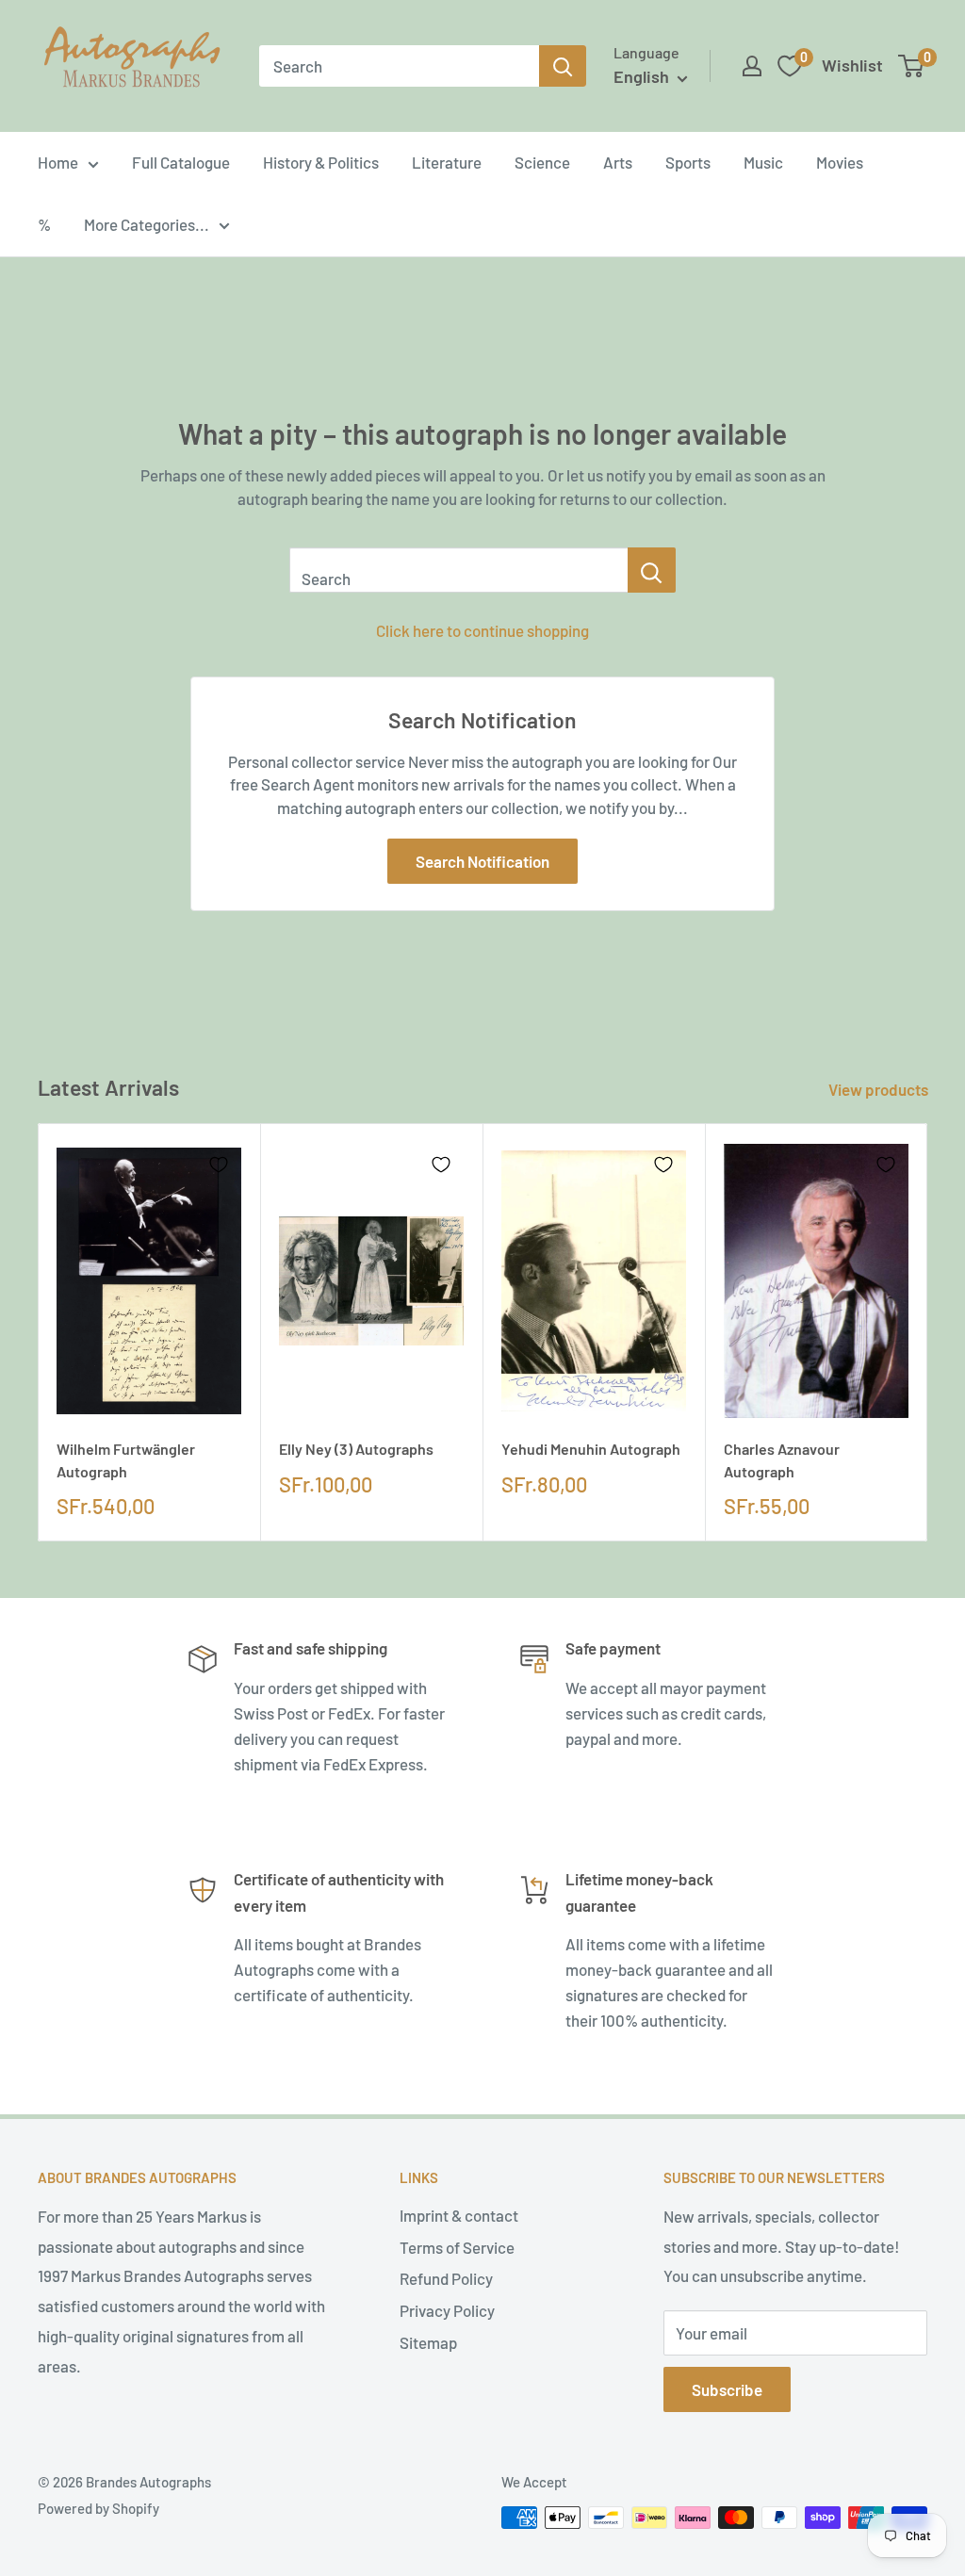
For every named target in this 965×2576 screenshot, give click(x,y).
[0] (912, 66)
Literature (447, 162)
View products (880, 1089)
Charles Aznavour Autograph (782, 1459)
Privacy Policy (447, 2310)
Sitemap (428, 2342)
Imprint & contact (459, 2215)
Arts (618, 162)
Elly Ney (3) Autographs (356, 1449)
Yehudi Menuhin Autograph (591, 1449)
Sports (688, 162)
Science (542, 162)
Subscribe (727, 2389)
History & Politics (321, 162)
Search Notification (482, 861)
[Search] (563, 66)
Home (58, 162)
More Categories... (147, 224)
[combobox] (399, 66)
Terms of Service (457, 2247)
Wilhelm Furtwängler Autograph (126, 1459)
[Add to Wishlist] (219, 1165)
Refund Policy (446, 2278)
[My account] (752, 66)
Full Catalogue (181, 162)
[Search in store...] (652, 570)
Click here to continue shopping (482, 630)
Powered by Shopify (98, 2508)
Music (763, 162)
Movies (840, 162)
